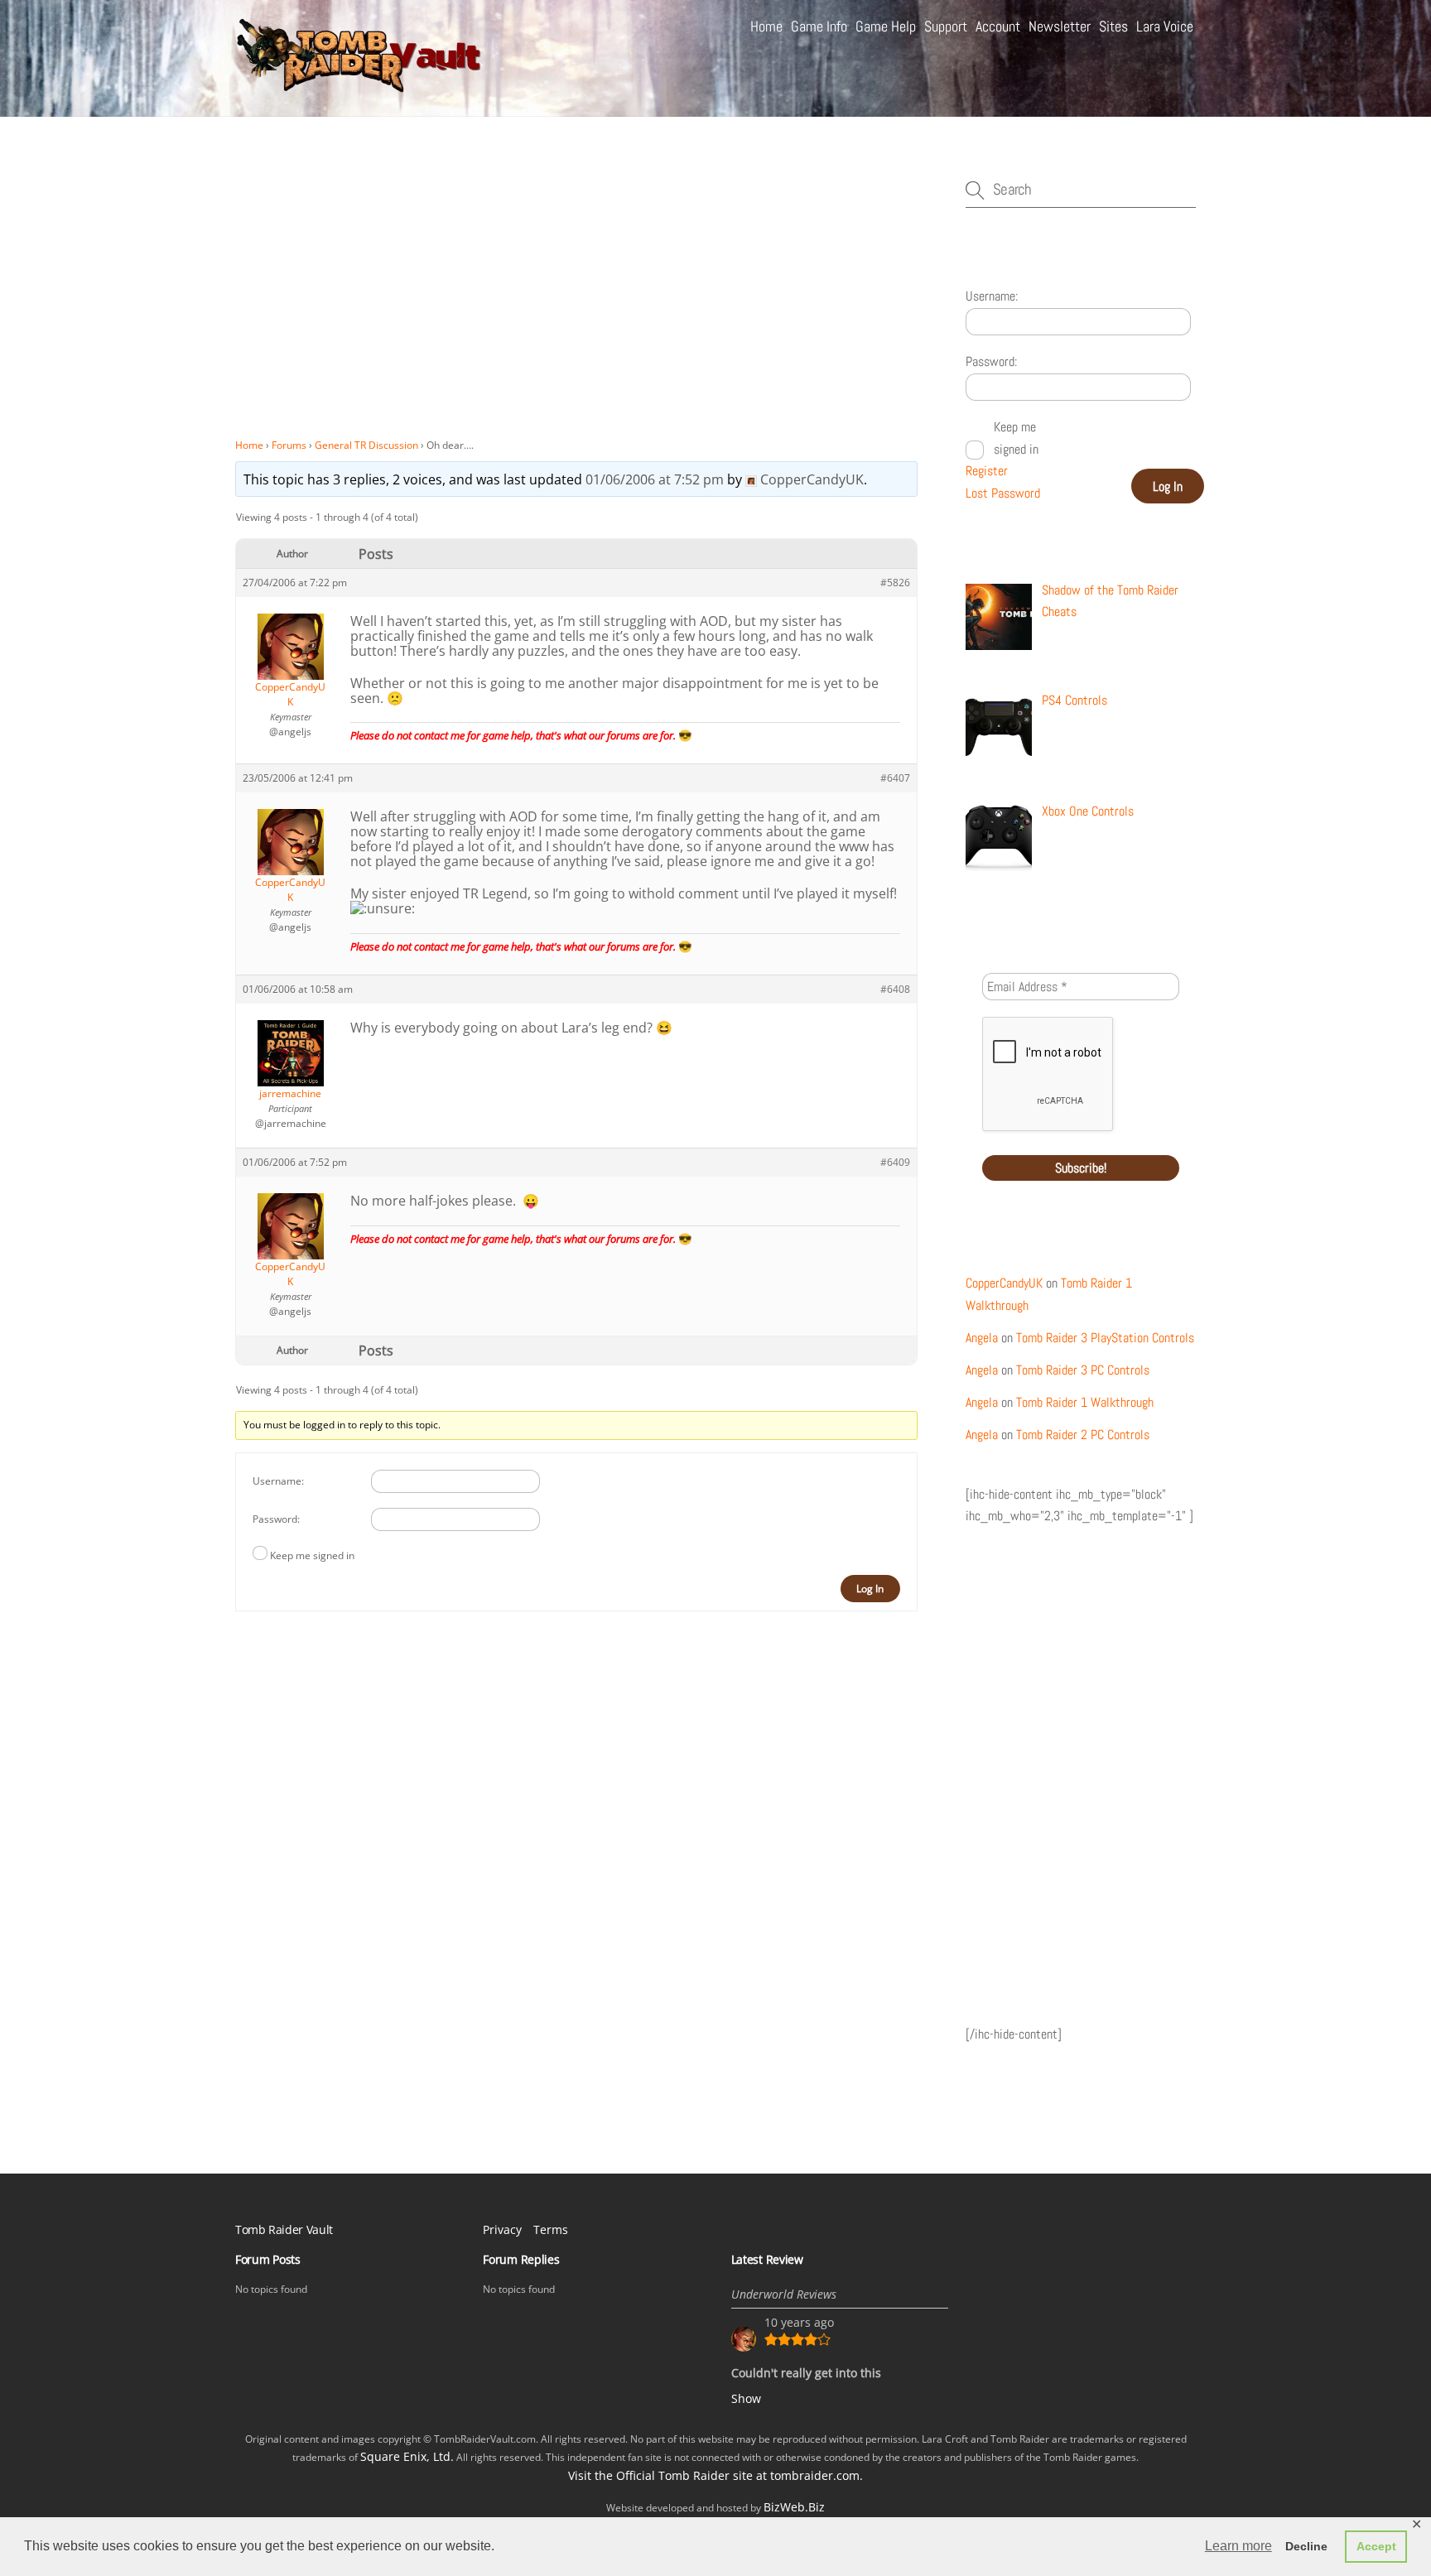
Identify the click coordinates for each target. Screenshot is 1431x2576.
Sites (1113, 26)
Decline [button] (1306, 2546)
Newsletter (1060, 26)
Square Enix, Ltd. (407, 2456)
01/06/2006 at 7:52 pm (655, 479)
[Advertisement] (576, 306)
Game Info (819, 26)
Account (998, 26)
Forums (289, 445)
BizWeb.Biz (794, 2507)
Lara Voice (1165, 26)
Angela (982, 1338)
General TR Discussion (366, 445)
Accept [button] (1376, 2546)
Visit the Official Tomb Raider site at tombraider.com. (715, 2475)
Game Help (886, 26)
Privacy (502, 2229)
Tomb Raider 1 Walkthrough (1085, 1402)
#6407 (895, 778)
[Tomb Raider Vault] (359, 85)
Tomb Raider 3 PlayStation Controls (1105, 1338)
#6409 (895, 1162)
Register (987, 471)
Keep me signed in (312, 1555)
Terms (551, 2229)
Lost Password (1003, 493)
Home (766, 26)
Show (746, 2398)
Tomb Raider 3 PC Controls (1083, 1370)
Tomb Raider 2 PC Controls (1083, 1435)
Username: (278, 1481)
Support (946, 26)
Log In (870, 1589)
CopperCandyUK (1004, 1283)
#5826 (895, 583)
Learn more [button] (1238, 2546)
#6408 (895, 989)
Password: (276, 1519)
